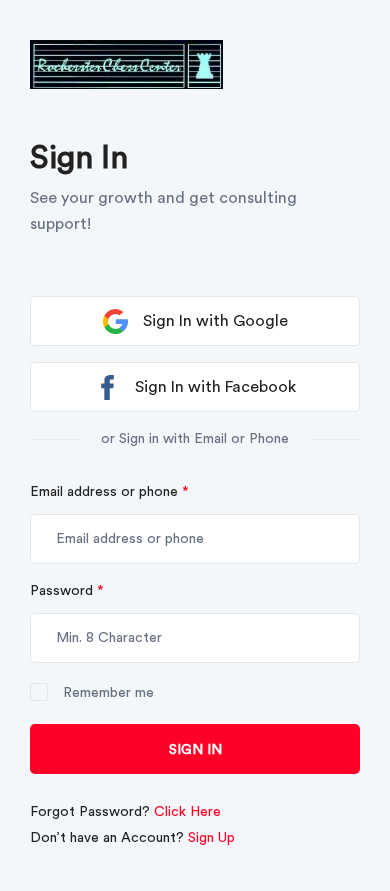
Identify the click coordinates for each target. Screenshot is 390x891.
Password (67, 591)
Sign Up (211, 838)
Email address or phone (109, 492)
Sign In (195, 750)
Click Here (187, 812)
